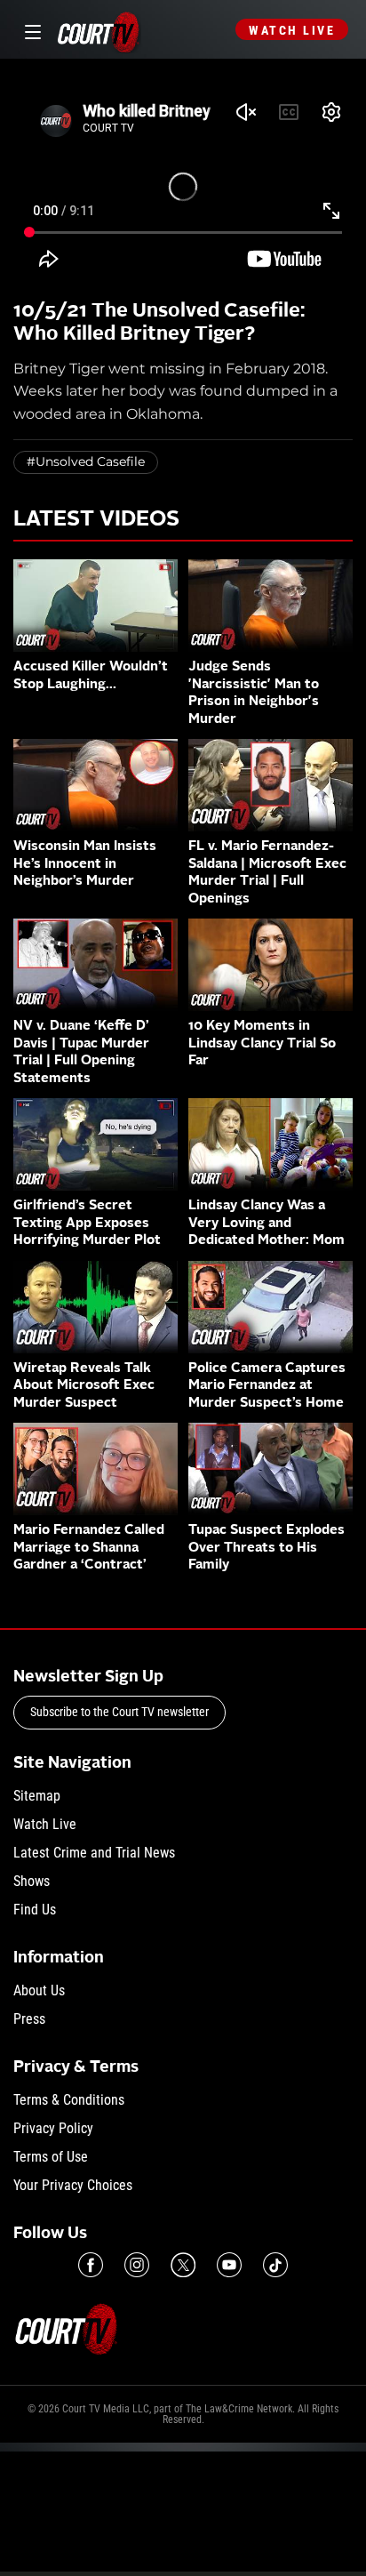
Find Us (35, 1910)
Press (29, 2019)
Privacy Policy (53, 2128)
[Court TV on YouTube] (229, 2265)
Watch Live (292, 30)
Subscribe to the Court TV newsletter (119, 1712)
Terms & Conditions (69, 2100)
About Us (39, 1990)
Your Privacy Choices (73, 2185)
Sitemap (37, 1796)
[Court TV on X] (183, 2265)
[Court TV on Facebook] (91, 2265)
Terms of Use (51, 2157)
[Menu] (30, 30)
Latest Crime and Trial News (94, 1853)
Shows (32, 1881)
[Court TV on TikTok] (275, 2265)
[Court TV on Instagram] (137, 2265)
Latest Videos (96, 520)
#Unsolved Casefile (86, 461)
